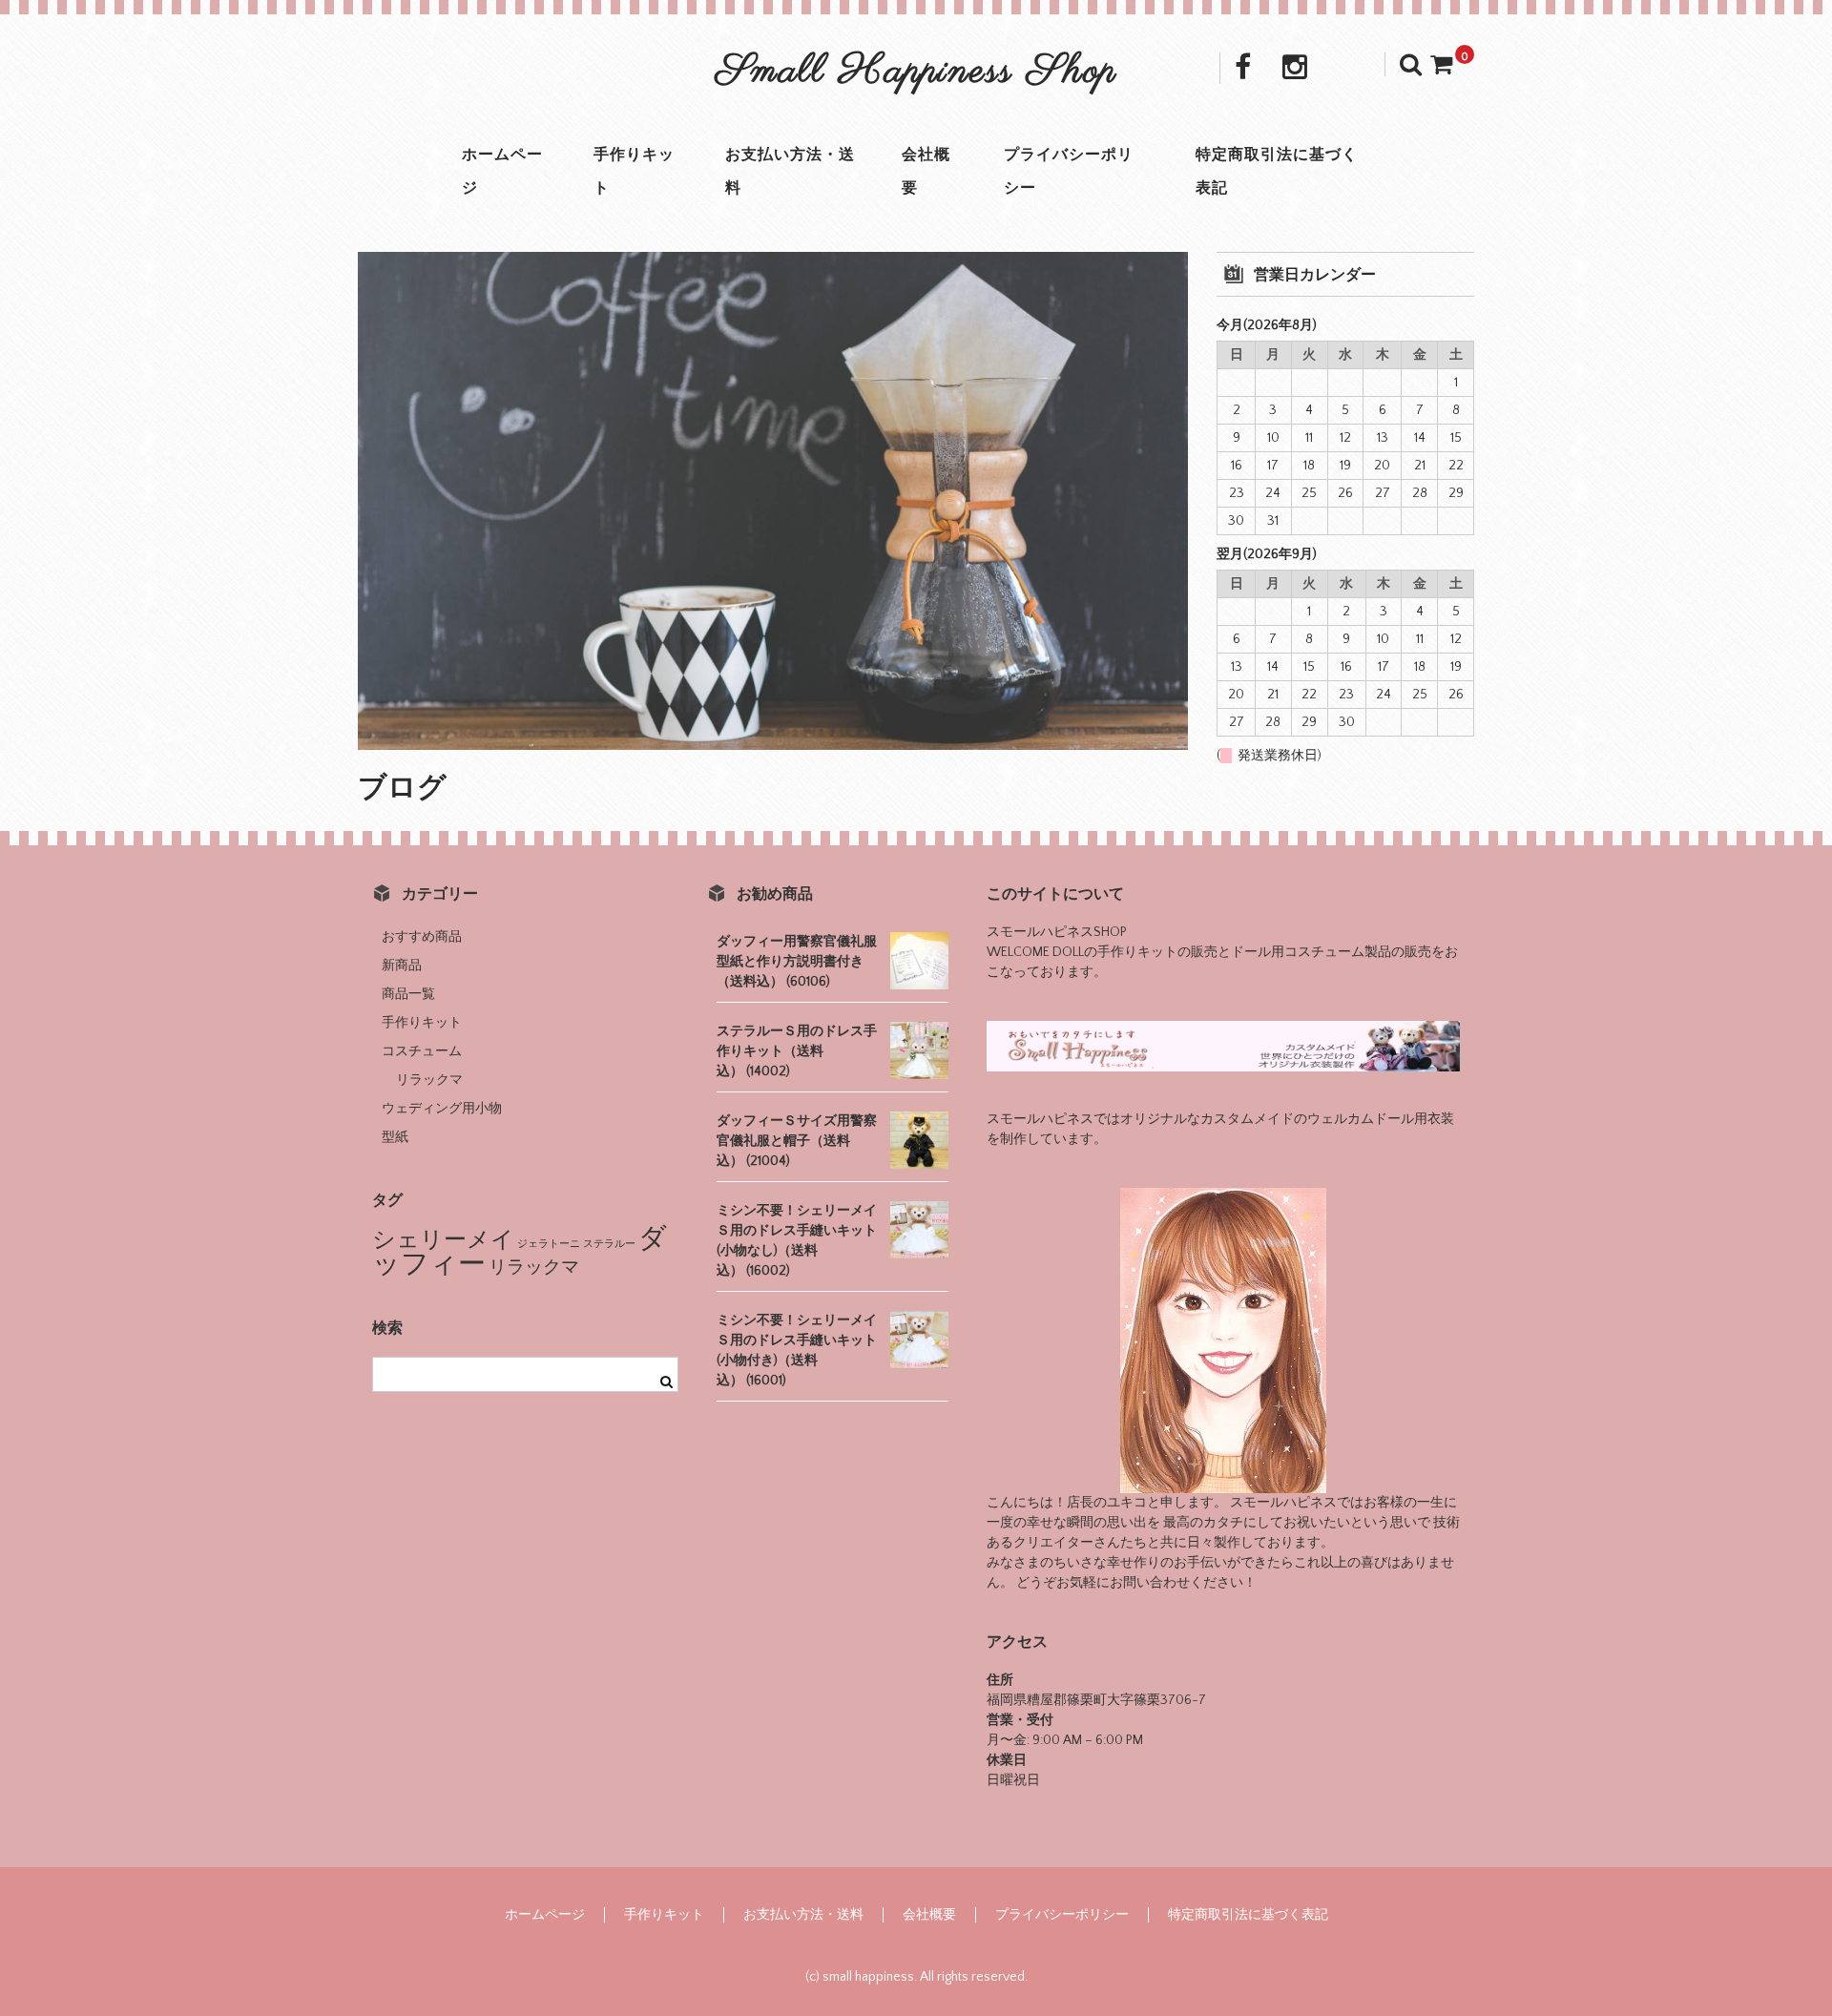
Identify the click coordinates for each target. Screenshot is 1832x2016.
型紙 (395, 1137)
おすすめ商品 (422, 937)
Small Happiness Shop (916, 72)
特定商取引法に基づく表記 (1277, 171)
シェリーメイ (443, 1240)
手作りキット (634, 171)
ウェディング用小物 (442, 1109)
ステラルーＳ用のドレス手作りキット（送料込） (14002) (797, 1051)
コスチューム (422, 1051)
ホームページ (502, 171)
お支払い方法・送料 (790, 171)
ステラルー (609, 1244)
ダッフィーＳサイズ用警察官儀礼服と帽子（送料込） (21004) (797, 1141)
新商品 (402, 966)
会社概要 (926, 171)
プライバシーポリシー (1069, 171)
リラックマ (429, 1080)
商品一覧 (408, 994)
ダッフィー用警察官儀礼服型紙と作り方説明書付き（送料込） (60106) (797, 962)
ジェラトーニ (549, 1244)
